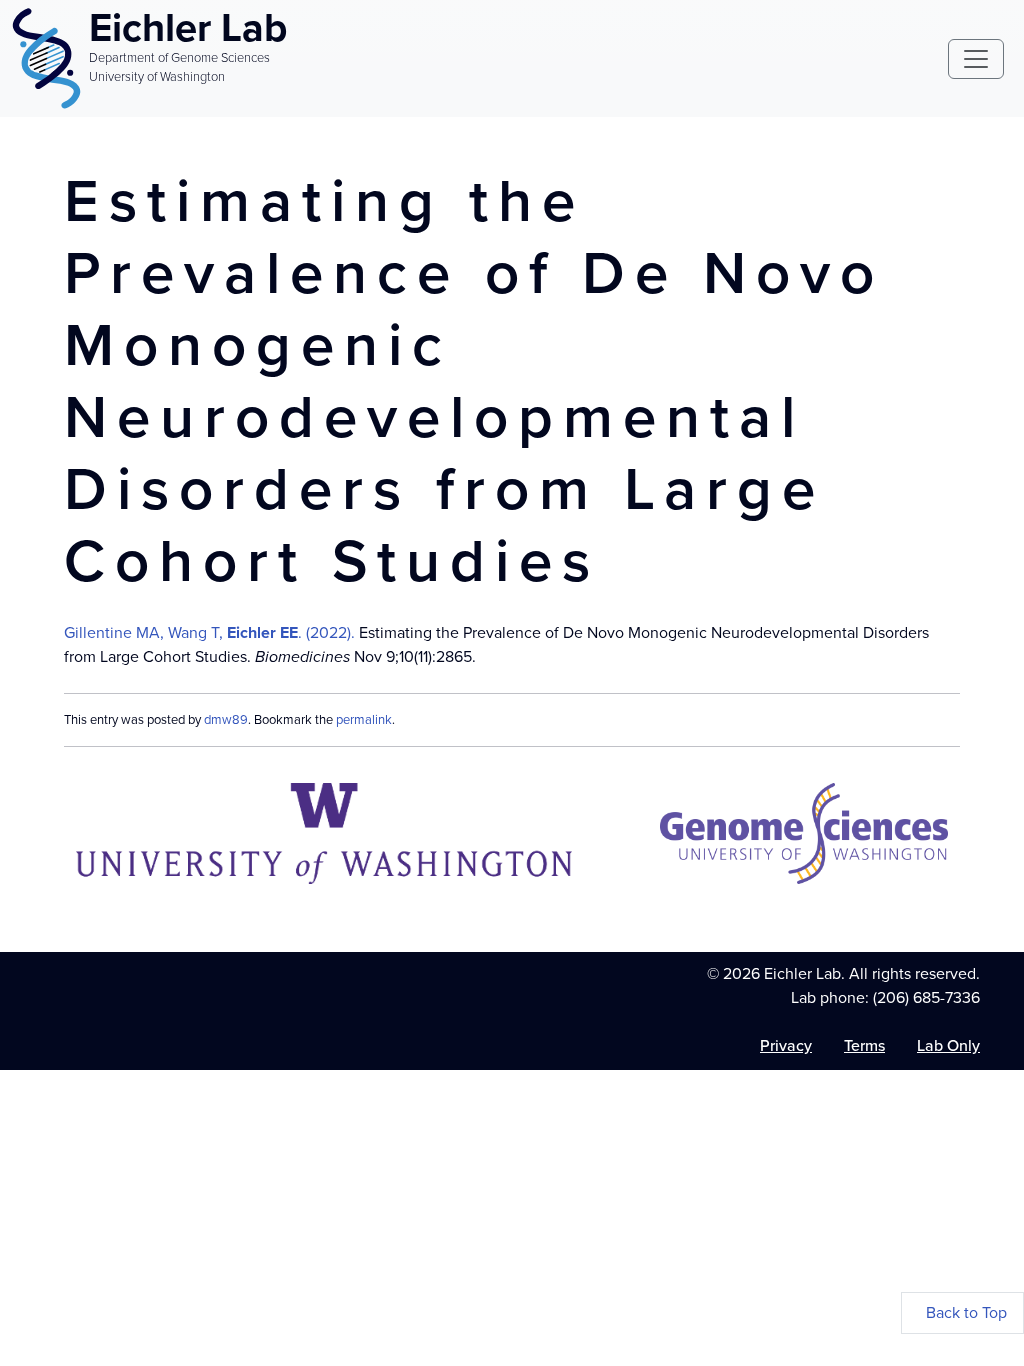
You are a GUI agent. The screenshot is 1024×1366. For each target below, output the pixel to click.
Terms (864, 1045)
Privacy (786, 1045)
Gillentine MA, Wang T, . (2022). (209, 632)
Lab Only (948, 1045)
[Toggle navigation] (976, 59)
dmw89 (226, 719)
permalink (364, 719)
